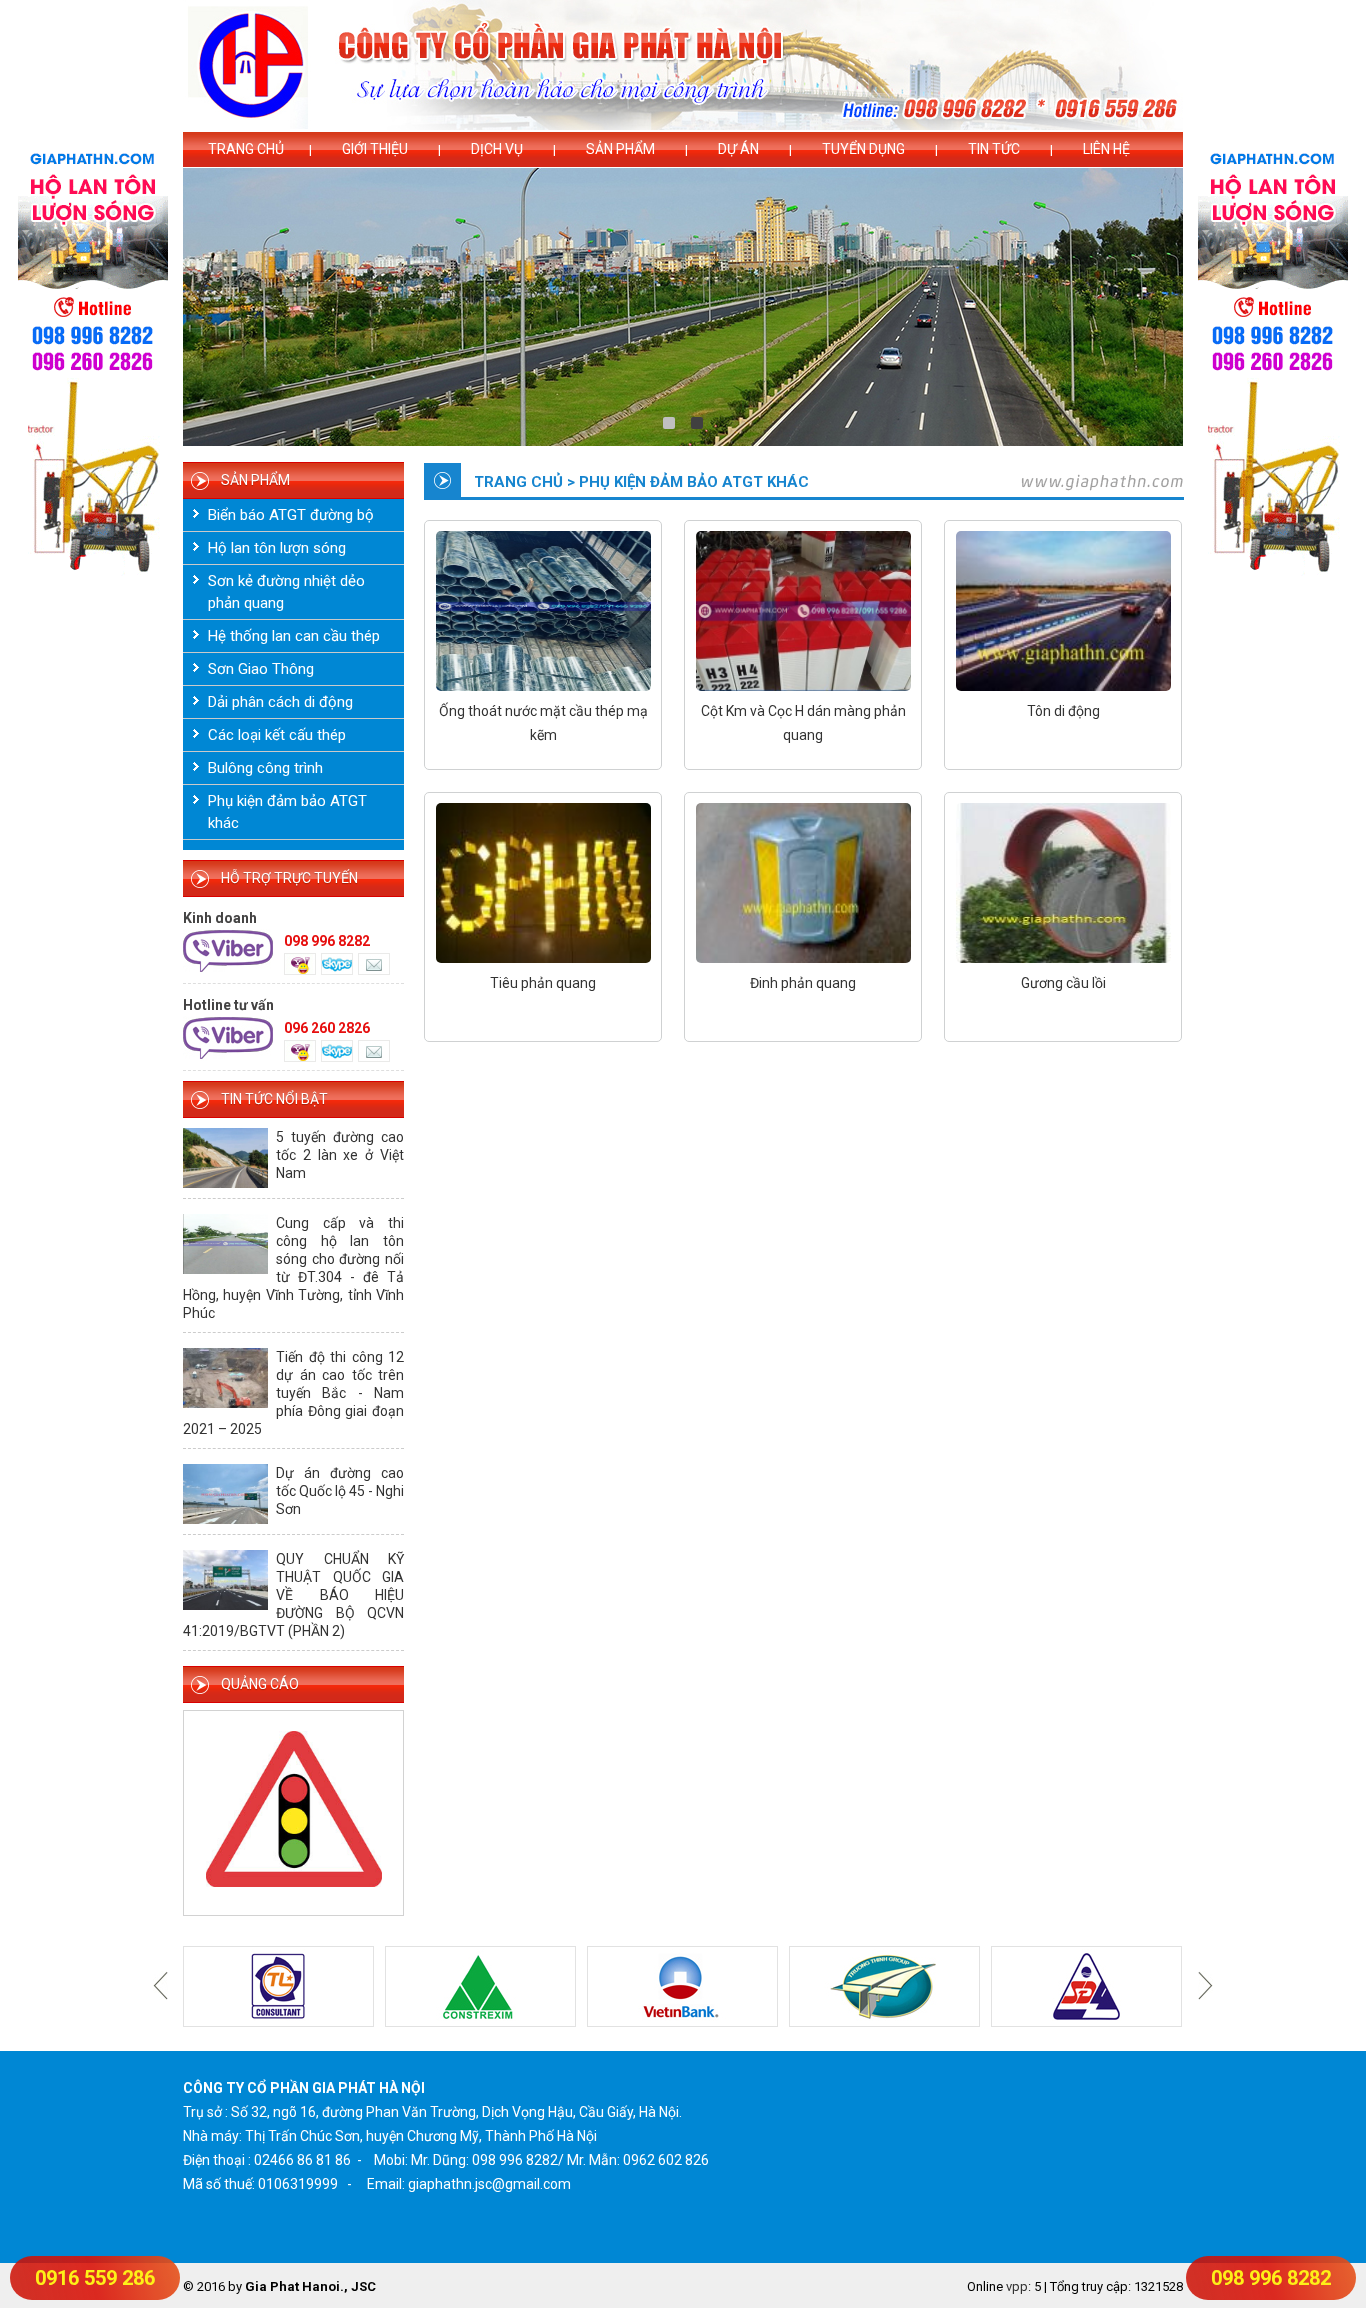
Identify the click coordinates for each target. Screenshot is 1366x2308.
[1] (697, 423)
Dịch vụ (497, 149)
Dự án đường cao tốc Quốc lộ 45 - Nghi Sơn (340, 1491)
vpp (1017, 2286)
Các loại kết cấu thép (277, 735)
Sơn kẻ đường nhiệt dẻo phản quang (286, 592)
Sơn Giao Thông (261, 669)
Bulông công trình (265, 768)
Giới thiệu (375, 149)
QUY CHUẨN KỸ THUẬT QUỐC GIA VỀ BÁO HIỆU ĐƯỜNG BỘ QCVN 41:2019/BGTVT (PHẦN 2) (293, 1595)
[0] (669, 423)
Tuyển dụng (863, 149)
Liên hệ (1106, 149)
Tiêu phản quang (543, 983)
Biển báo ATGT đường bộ (291, 515)
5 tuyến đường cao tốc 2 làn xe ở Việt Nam (340, 1155)
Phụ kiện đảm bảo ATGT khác (287, 812)
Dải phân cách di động (280, 702)
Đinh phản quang (803, 983)
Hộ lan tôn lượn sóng (277, 548)
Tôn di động (1063, 711)
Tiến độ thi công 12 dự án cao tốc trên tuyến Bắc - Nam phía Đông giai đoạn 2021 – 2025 (293, 1393)
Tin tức (994, 149)
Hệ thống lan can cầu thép (294, 636)
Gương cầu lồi (1063, 983)
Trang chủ (246, 149)
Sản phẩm (620, 149)
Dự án (738, 149)
